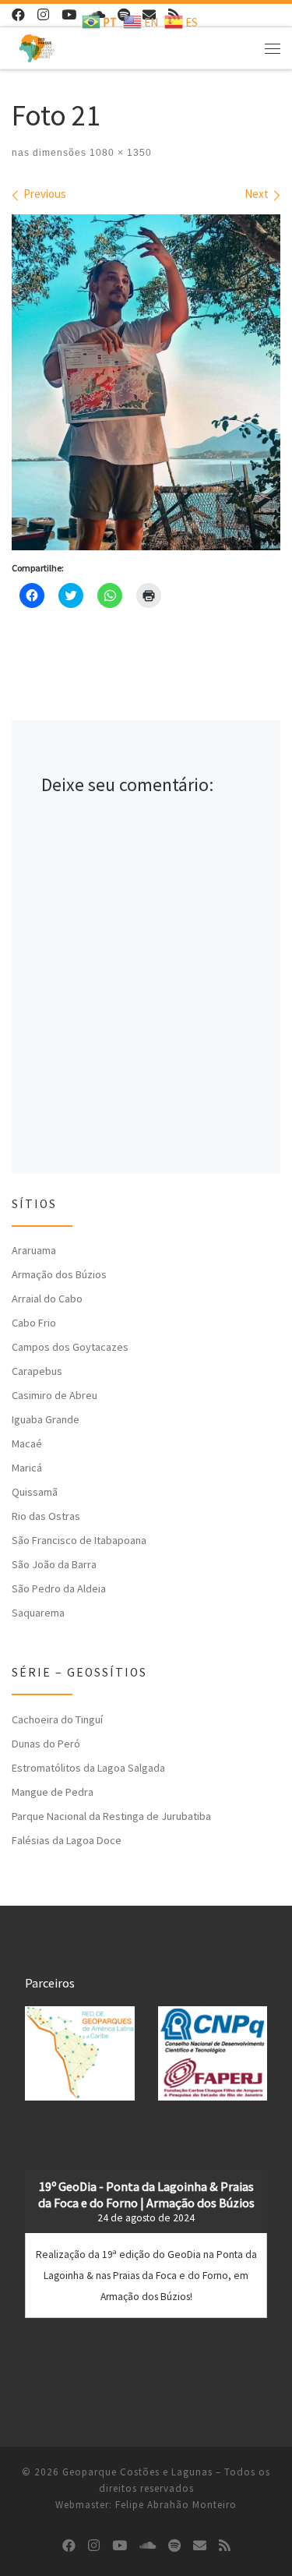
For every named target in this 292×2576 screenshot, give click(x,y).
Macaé (27, 1443)
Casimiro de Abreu (55, 1395)
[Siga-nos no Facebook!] (18, 15)
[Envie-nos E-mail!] (200, 2546)
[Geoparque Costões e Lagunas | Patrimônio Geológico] (37, 46)
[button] (80, 2053)
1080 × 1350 (119, 153)
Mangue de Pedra (53, 1792)
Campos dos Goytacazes (70, 1347)
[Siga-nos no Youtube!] (69, 15)
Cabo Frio (34, 1323)
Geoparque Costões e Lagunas (137, 2472)
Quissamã (35, 1492)
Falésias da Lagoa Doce (67, 1840)
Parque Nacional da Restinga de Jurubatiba (111, 1816)
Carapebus (37, 1371)
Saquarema (38, 1613)
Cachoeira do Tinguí (57, 1719)
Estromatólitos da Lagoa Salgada (88, 1768)
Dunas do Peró (46, 1744)
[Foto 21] (146, 382)
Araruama (34, 1250)
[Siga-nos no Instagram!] (43, 15)
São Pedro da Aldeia (59, 1588)
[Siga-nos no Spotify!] (174, 2546)
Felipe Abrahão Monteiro (176, 2505)
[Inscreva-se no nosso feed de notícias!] (225, 2546)
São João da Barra (54, 1564)
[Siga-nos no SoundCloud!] (148, 2546)
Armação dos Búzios (59, 1274)
